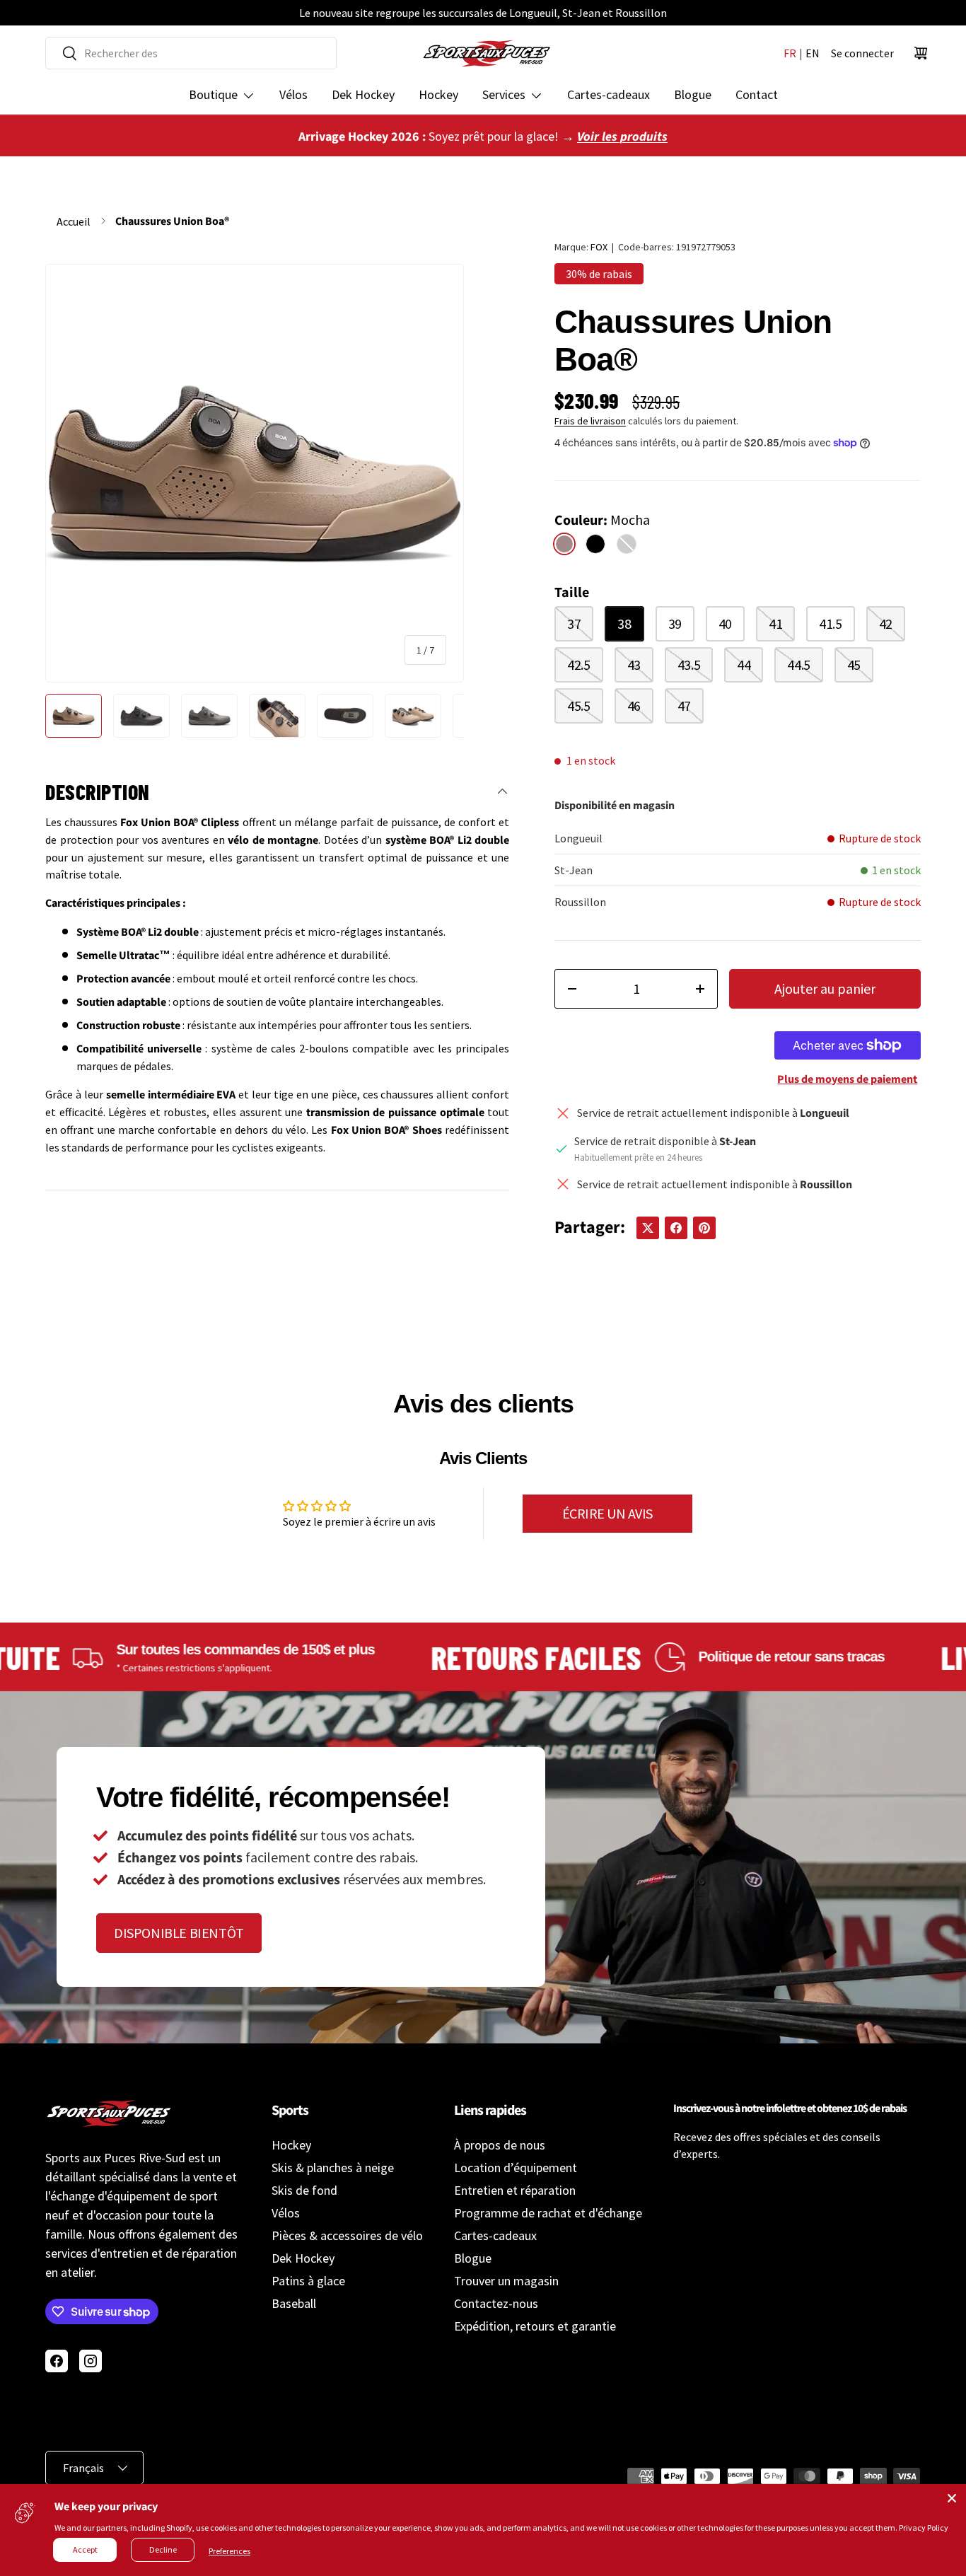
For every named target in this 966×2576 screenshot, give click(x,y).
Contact (757, 94)
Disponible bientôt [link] (179, 1933)
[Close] (952, 2498)
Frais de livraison (590, 421)
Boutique (213, 94)
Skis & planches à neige (333, 2168)
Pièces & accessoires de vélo (347, 2235)
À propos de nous (500, 2145)
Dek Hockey (363, 94)
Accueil (74, 221)
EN (813, 53)
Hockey (438, 94)
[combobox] (191, 53)
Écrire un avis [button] (607, 1513)
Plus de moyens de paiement (847, 1079)
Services (504, 94)
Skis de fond (304, 2190)
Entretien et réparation (515, 2190)
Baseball (294, 2303)
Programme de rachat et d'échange (548, 2213)
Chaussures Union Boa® (172, 221)
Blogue (693, 94)
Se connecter (862, 53)
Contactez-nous (496, 2303)
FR (790, 53)
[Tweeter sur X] (648, 1228)
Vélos (293, 94)
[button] (921, 53)
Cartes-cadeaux (609, 94)
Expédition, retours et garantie (535, 2326)
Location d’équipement (516, 2168)
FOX (599, 247)
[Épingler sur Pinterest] (704, 1228)
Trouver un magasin (506, 2281)
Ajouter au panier (825, 988)
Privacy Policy (924, 2528)
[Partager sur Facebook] (676, 1228)
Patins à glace (308, 2281)
